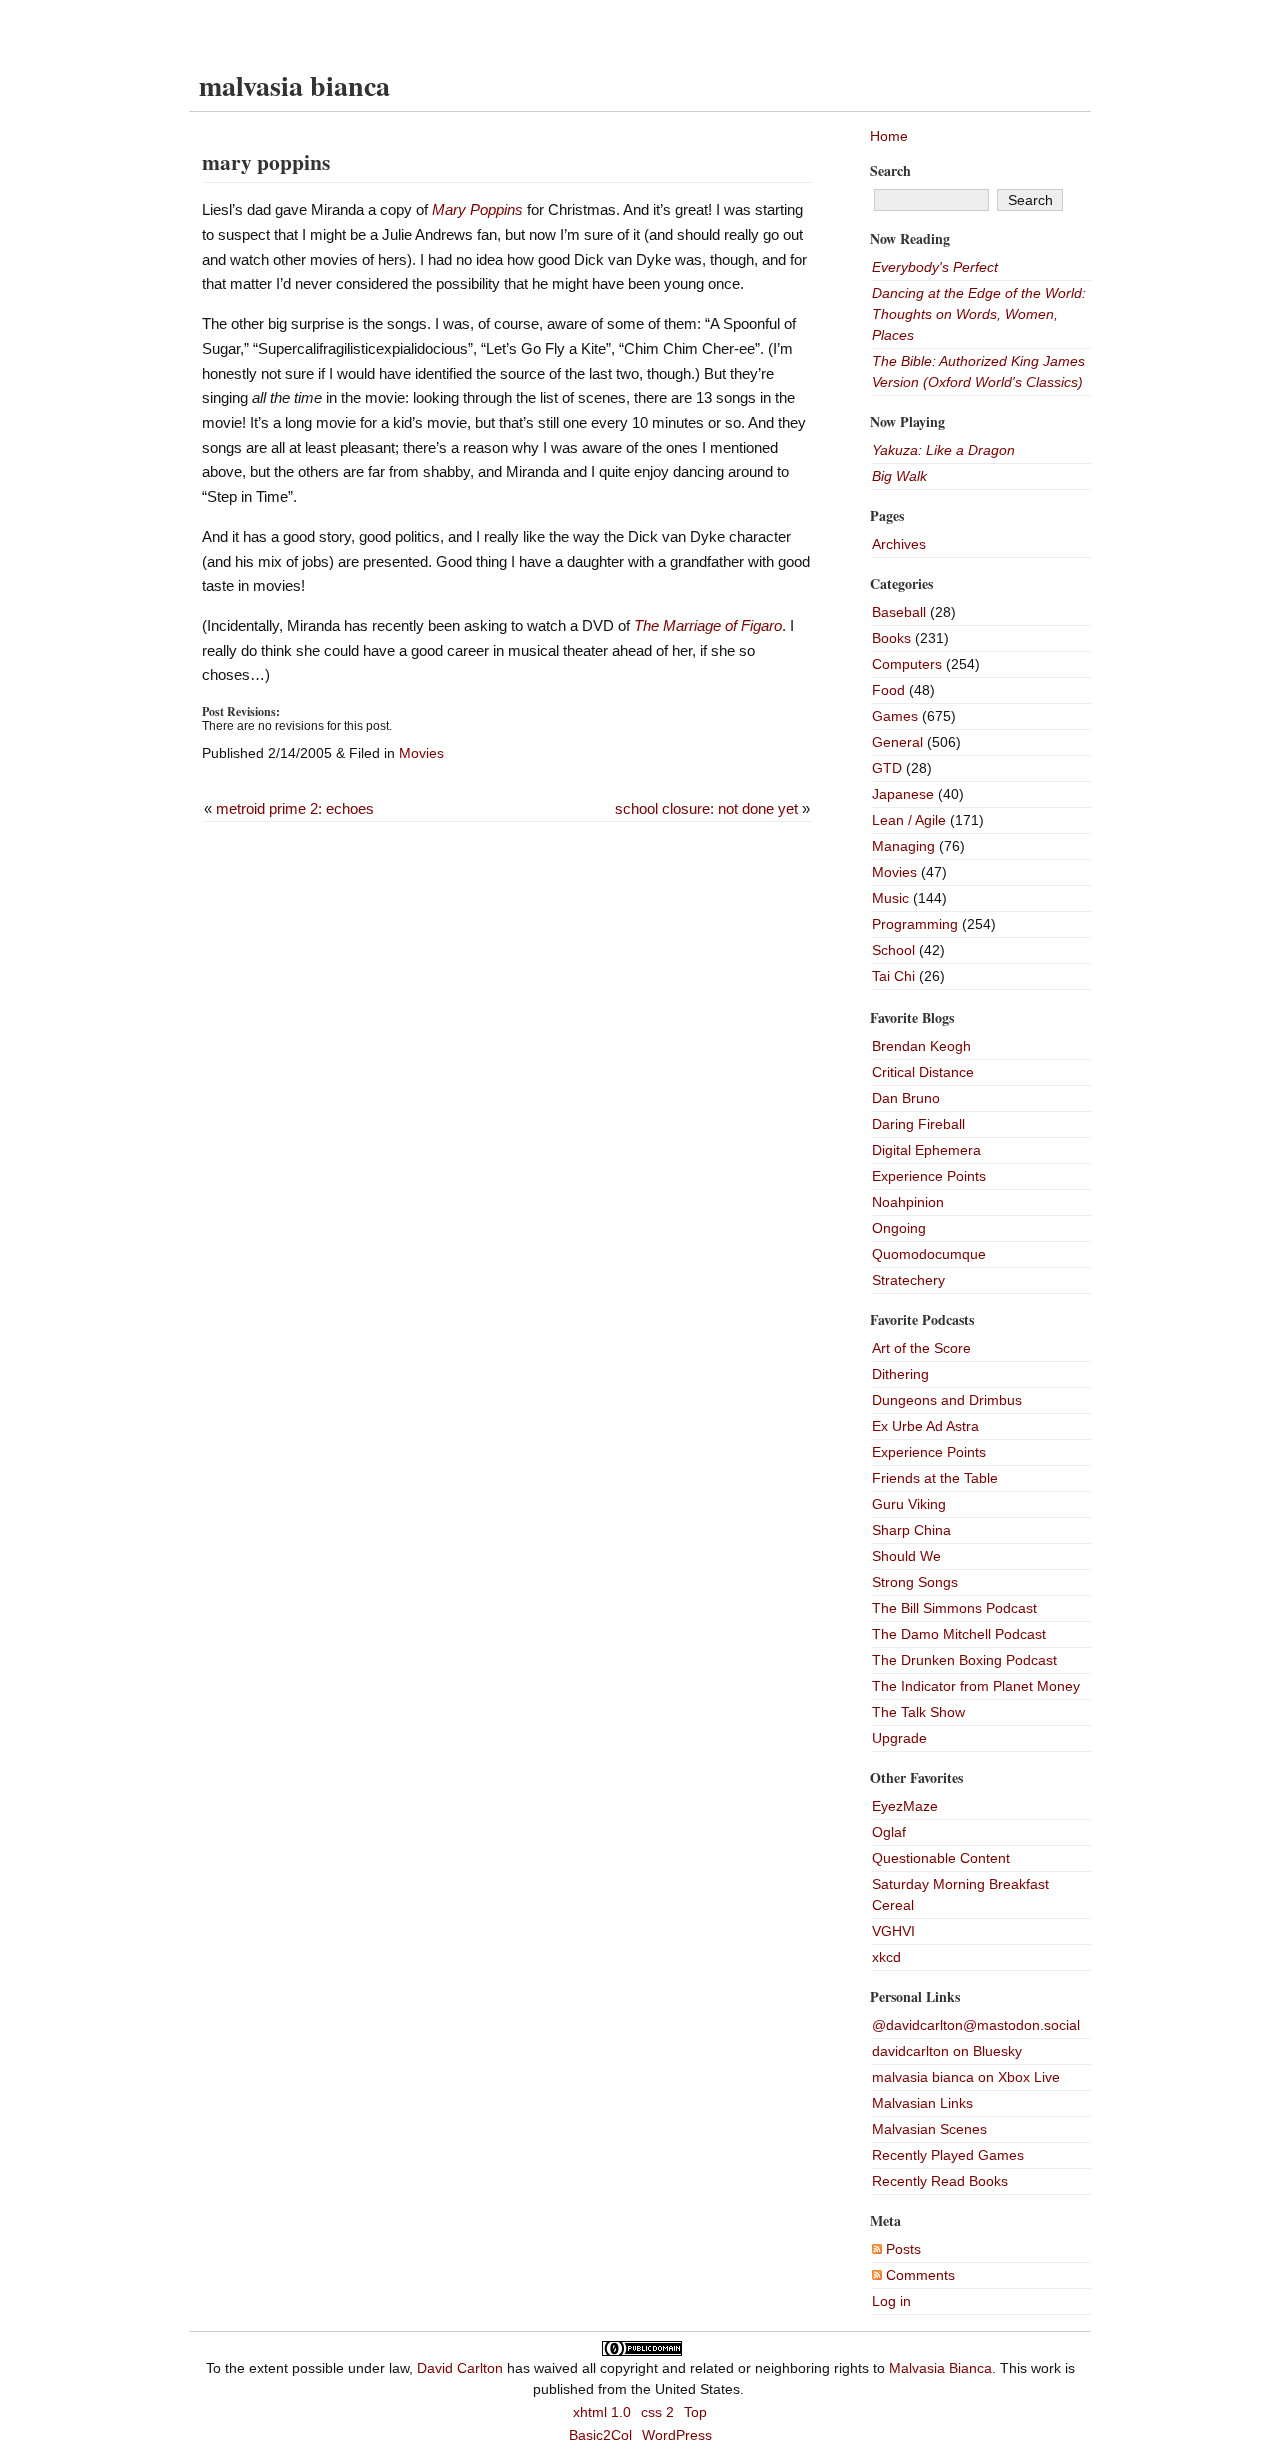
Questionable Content (941, 1858)
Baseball (899, 612)
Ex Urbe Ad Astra (925, 1426)
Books (891, 638)
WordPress (677, 2435)
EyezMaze (905, 1806)
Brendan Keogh (921, 1046)
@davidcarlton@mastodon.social (976, 2025)
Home (889, 136)
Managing (903, 846)
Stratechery (908, 1280)
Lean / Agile (909, 820)
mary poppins (266, 161)
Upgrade (899, 1738)
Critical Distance (923, 1072)
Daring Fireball (918, 1124)
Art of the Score (921, 1348)
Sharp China (911, 1530)
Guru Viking (909, 1504)
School (893, 950)
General (897, 742)
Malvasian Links (922, 2103)
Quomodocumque (929, 1254)
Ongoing (899, 1228)
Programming (915, 924)
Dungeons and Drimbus (947, 1400)
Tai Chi (893, 976)
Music (890, 898)
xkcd (886, 1957)
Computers (907, 664)
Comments (918, 2275)
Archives (899, 544)
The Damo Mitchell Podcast (959, 1634)
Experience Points (929, 1176)
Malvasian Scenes (929, 2129)
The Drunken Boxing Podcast (964, 1660)
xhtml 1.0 (602, 2412)
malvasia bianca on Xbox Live (966, 2077)
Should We (906, 1556)
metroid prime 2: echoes (295, 808)
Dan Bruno (906, 1098)
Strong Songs (915, 1582)
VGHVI (893, 1931)
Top (695, 2412)
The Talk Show (918, 1712)
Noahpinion (908, 1202)
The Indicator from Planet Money (976, 1686)
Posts (901, 2249)
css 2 (657, 2412)
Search (890, 170)
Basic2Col (600, 2435)
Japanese (903, 794)
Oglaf (889, 1832)
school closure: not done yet (706, 808)
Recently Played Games (948, 2155)
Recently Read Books (940, 2181)
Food (888, 690)
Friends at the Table (935, 1478)
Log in (891, 2301)
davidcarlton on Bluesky (947, 2051)
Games (895, 716)
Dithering (900, 1374)
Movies (421, 753)
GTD (887, 768)
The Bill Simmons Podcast (954, 1608)
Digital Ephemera (926, 1150)
